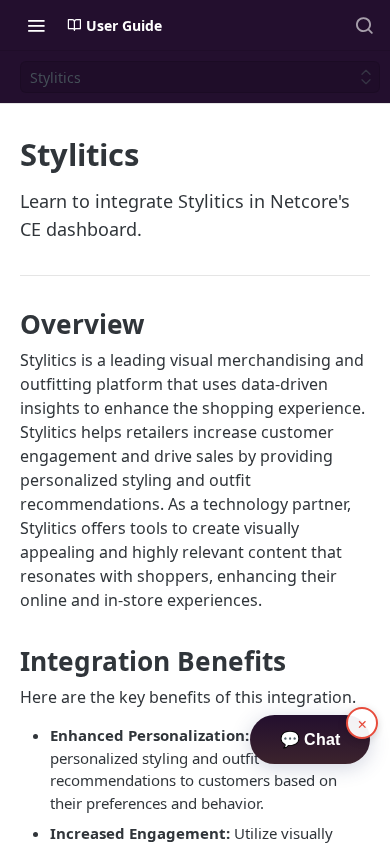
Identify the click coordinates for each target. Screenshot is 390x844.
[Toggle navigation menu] (36, 25)
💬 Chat (310, 739)
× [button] (362, 723)
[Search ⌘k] (364, 25)
